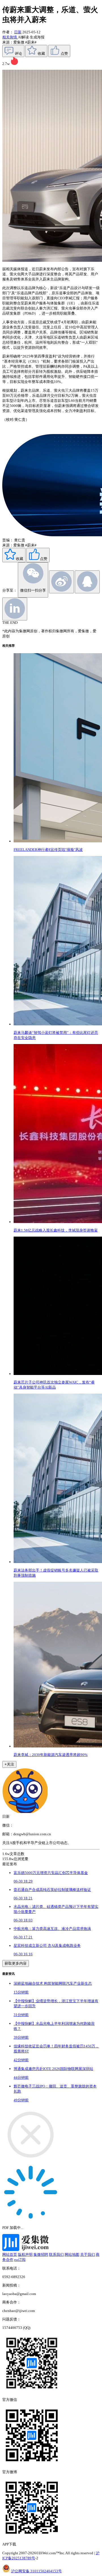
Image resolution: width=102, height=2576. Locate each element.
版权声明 (25, 2254)
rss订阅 (20, 2260)
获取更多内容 (16, 1963)
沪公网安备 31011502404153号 (36, 2571)
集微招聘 (41, 2254)
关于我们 (88, 2254)
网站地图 (72, 2254)
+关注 (9, 1764)
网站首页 (10, 2254)
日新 (18, 32)
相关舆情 (10, 37)
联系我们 (56, 2254)
